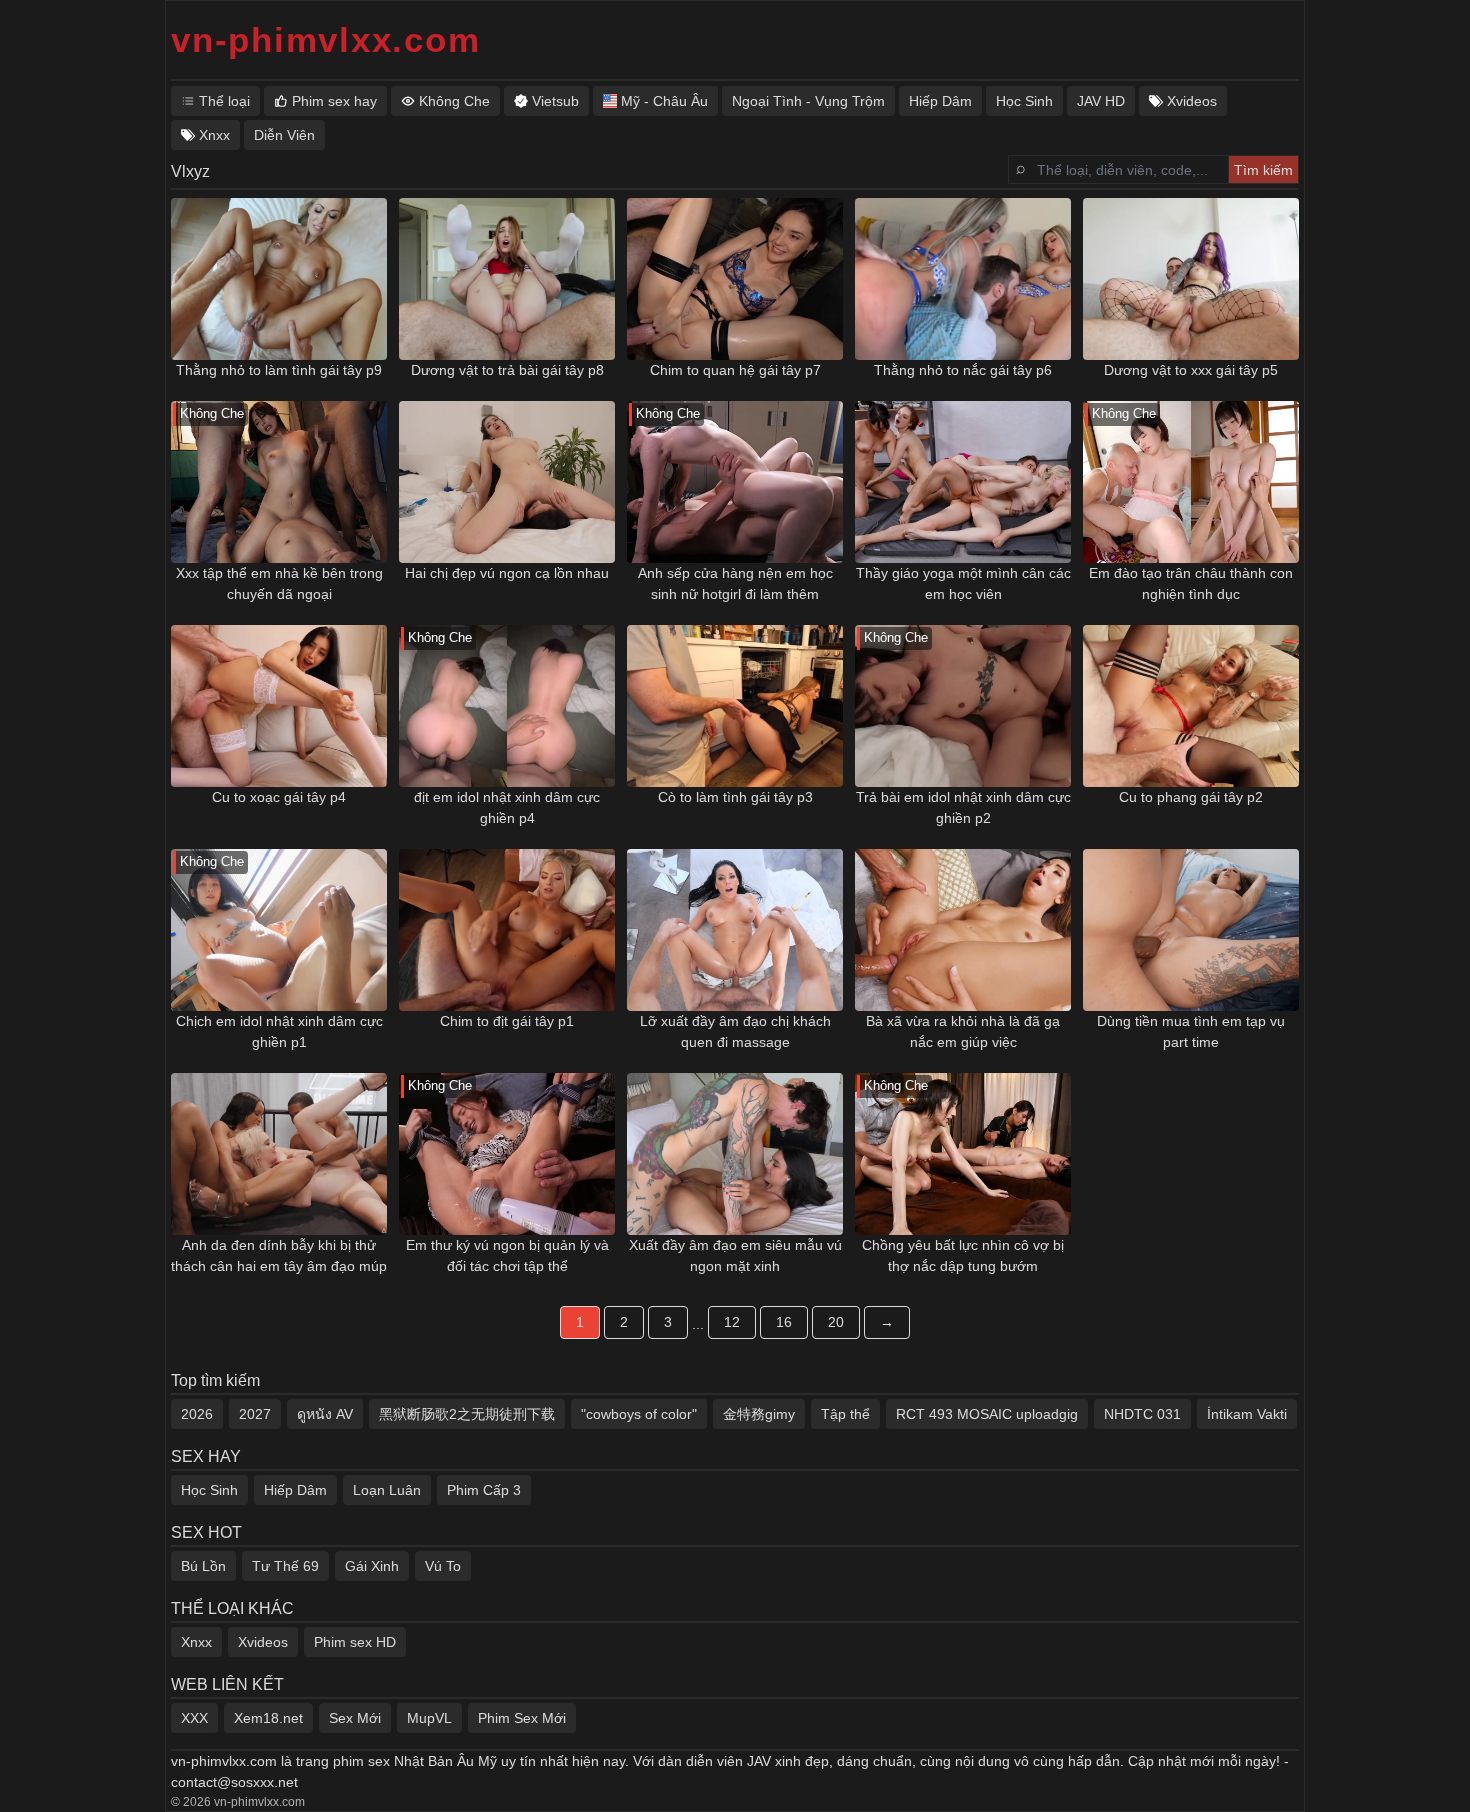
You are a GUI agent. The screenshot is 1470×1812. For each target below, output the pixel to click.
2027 (255, 1414)
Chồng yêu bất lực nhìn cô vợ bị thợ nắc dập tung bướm (963, 1255)
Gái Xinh (372, 1566)
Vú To (443, 1566)
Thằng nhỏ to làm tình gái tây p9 (279, 370)
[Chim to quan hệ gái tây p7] (735, 279)
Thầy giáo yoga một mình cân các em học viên (963, 583)
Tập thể (845, 1414)
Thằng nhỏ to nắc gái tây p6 (963, 370)
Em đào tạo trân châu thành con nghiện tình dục (1191, 583)
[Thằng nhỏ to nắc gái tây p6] (963, 279)
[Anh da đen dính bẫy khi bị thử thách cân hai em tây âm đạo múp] (279, 1154)
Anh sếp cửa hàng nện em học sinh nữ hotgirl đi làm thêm (735, 583)
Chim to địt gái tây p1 (507, 1021)
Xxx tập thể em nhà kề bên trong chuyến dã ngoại (279, 583)
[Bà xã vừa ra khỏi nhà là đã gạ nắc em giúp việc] (963, 930)
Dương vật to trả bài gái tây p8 (507, 370)
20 (836, 1322)
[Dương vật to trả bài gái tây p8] (507, 279)
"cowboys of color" (639, 1414)
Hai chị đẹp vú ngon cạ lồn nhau (507, 573)
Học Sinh (209, 1490)
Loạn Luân (387, 1490)
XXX (194, 1718)
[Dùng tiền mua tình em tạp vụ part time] (1191, 930)
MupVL (429, 1718)
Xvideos (263, 1642)
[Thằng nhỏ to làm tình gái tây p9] (279, 279)
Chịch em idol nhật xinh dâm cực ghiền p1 (279, 1031)
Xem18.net (268, 1718)
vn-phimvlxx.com (325, 39)
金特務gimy (759, 1414)
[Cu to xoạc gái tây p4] (279, 706)
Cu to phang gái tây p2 (1191, 797)
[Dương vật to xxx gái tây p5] (1191, 279)
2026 (197, 1414)
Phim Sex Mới (522, 1718)
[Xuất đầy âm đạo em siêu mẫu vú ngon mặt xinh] (735, 1154)
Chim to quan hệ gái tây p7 (735, 370)
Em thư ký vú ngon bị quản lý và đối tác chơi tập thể (507, 1255)
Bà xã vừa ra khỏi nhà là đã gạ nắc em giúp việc (963, 1031)
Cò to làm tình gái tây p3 (735, 797)
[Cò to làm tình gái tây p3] (735, 706)
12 (732, 1322)
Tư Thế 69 (285, 1566)
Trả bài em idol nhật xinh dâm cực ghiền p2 (963, 807)
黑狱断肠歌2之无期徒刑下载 (467, 1414)
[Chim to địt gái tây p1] (507, 930)
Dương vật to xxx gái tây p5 (1191, 370)
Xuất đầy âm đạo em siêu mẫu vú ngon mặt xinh (735, 1255)
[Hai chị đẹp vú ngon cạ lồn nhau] (507, 482)
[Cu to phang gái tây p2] (1191, 706)
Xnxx (196, 1642)
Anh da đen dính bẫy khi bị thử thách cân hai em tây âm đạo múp (279, 1255)
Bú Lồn (203, 1566)
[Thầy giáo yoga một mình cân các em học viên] (963, 482)
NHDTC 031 (1142, 1414)
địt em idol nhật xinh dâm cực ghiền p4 (507, 807)
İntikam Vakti (1247, 1414)
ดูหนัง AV (325, 1414)
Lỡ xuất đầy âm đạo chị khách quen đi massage (735, 1031)
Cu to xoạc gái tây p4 (279, 797)
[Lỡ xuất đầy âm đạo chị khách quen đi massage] (735, 930)
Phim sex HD (355, 1642)
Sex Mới (355, 1718)
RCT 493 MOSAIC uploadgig (987, 1414)
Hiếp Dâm (295, 1490)
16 (784, 1322)
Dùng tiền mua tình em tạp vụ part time (1191, 1031)
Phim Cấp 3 (484, 1490)
